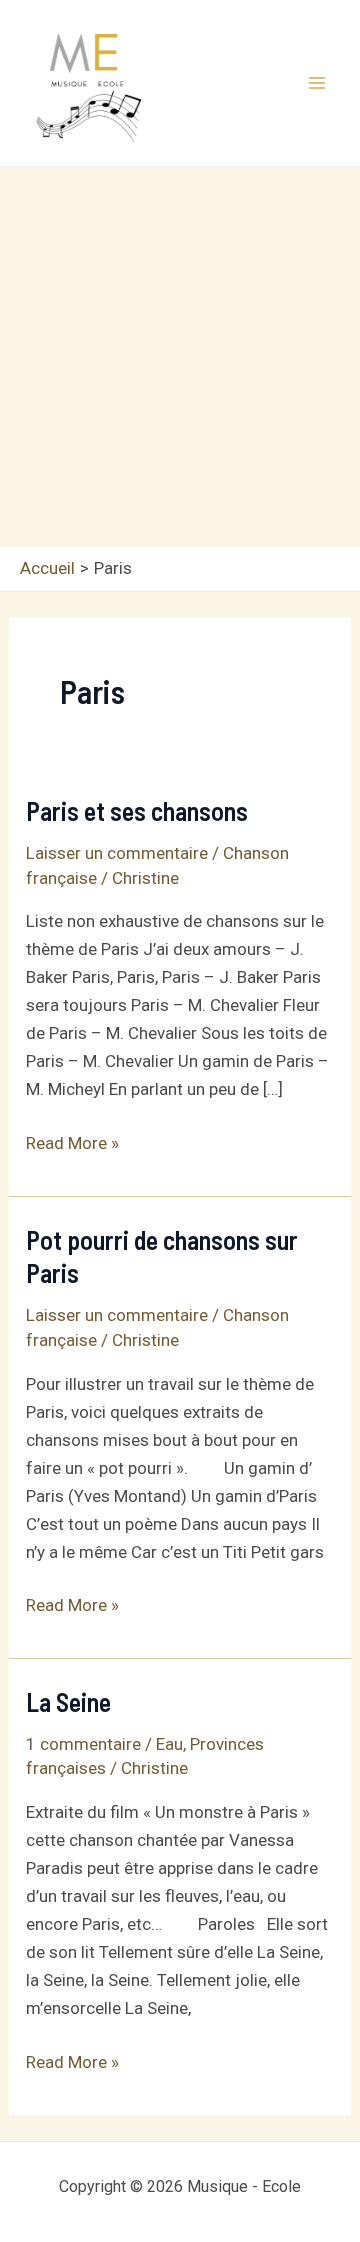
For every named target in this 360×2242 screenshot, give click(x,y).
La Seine (68, 1701)
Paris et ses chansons (137, 810)
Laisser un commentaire (117, 853)
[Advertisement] (180, 357)
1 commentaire (83, 1744)
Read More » (72, 1144)
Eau (169, 1744)
